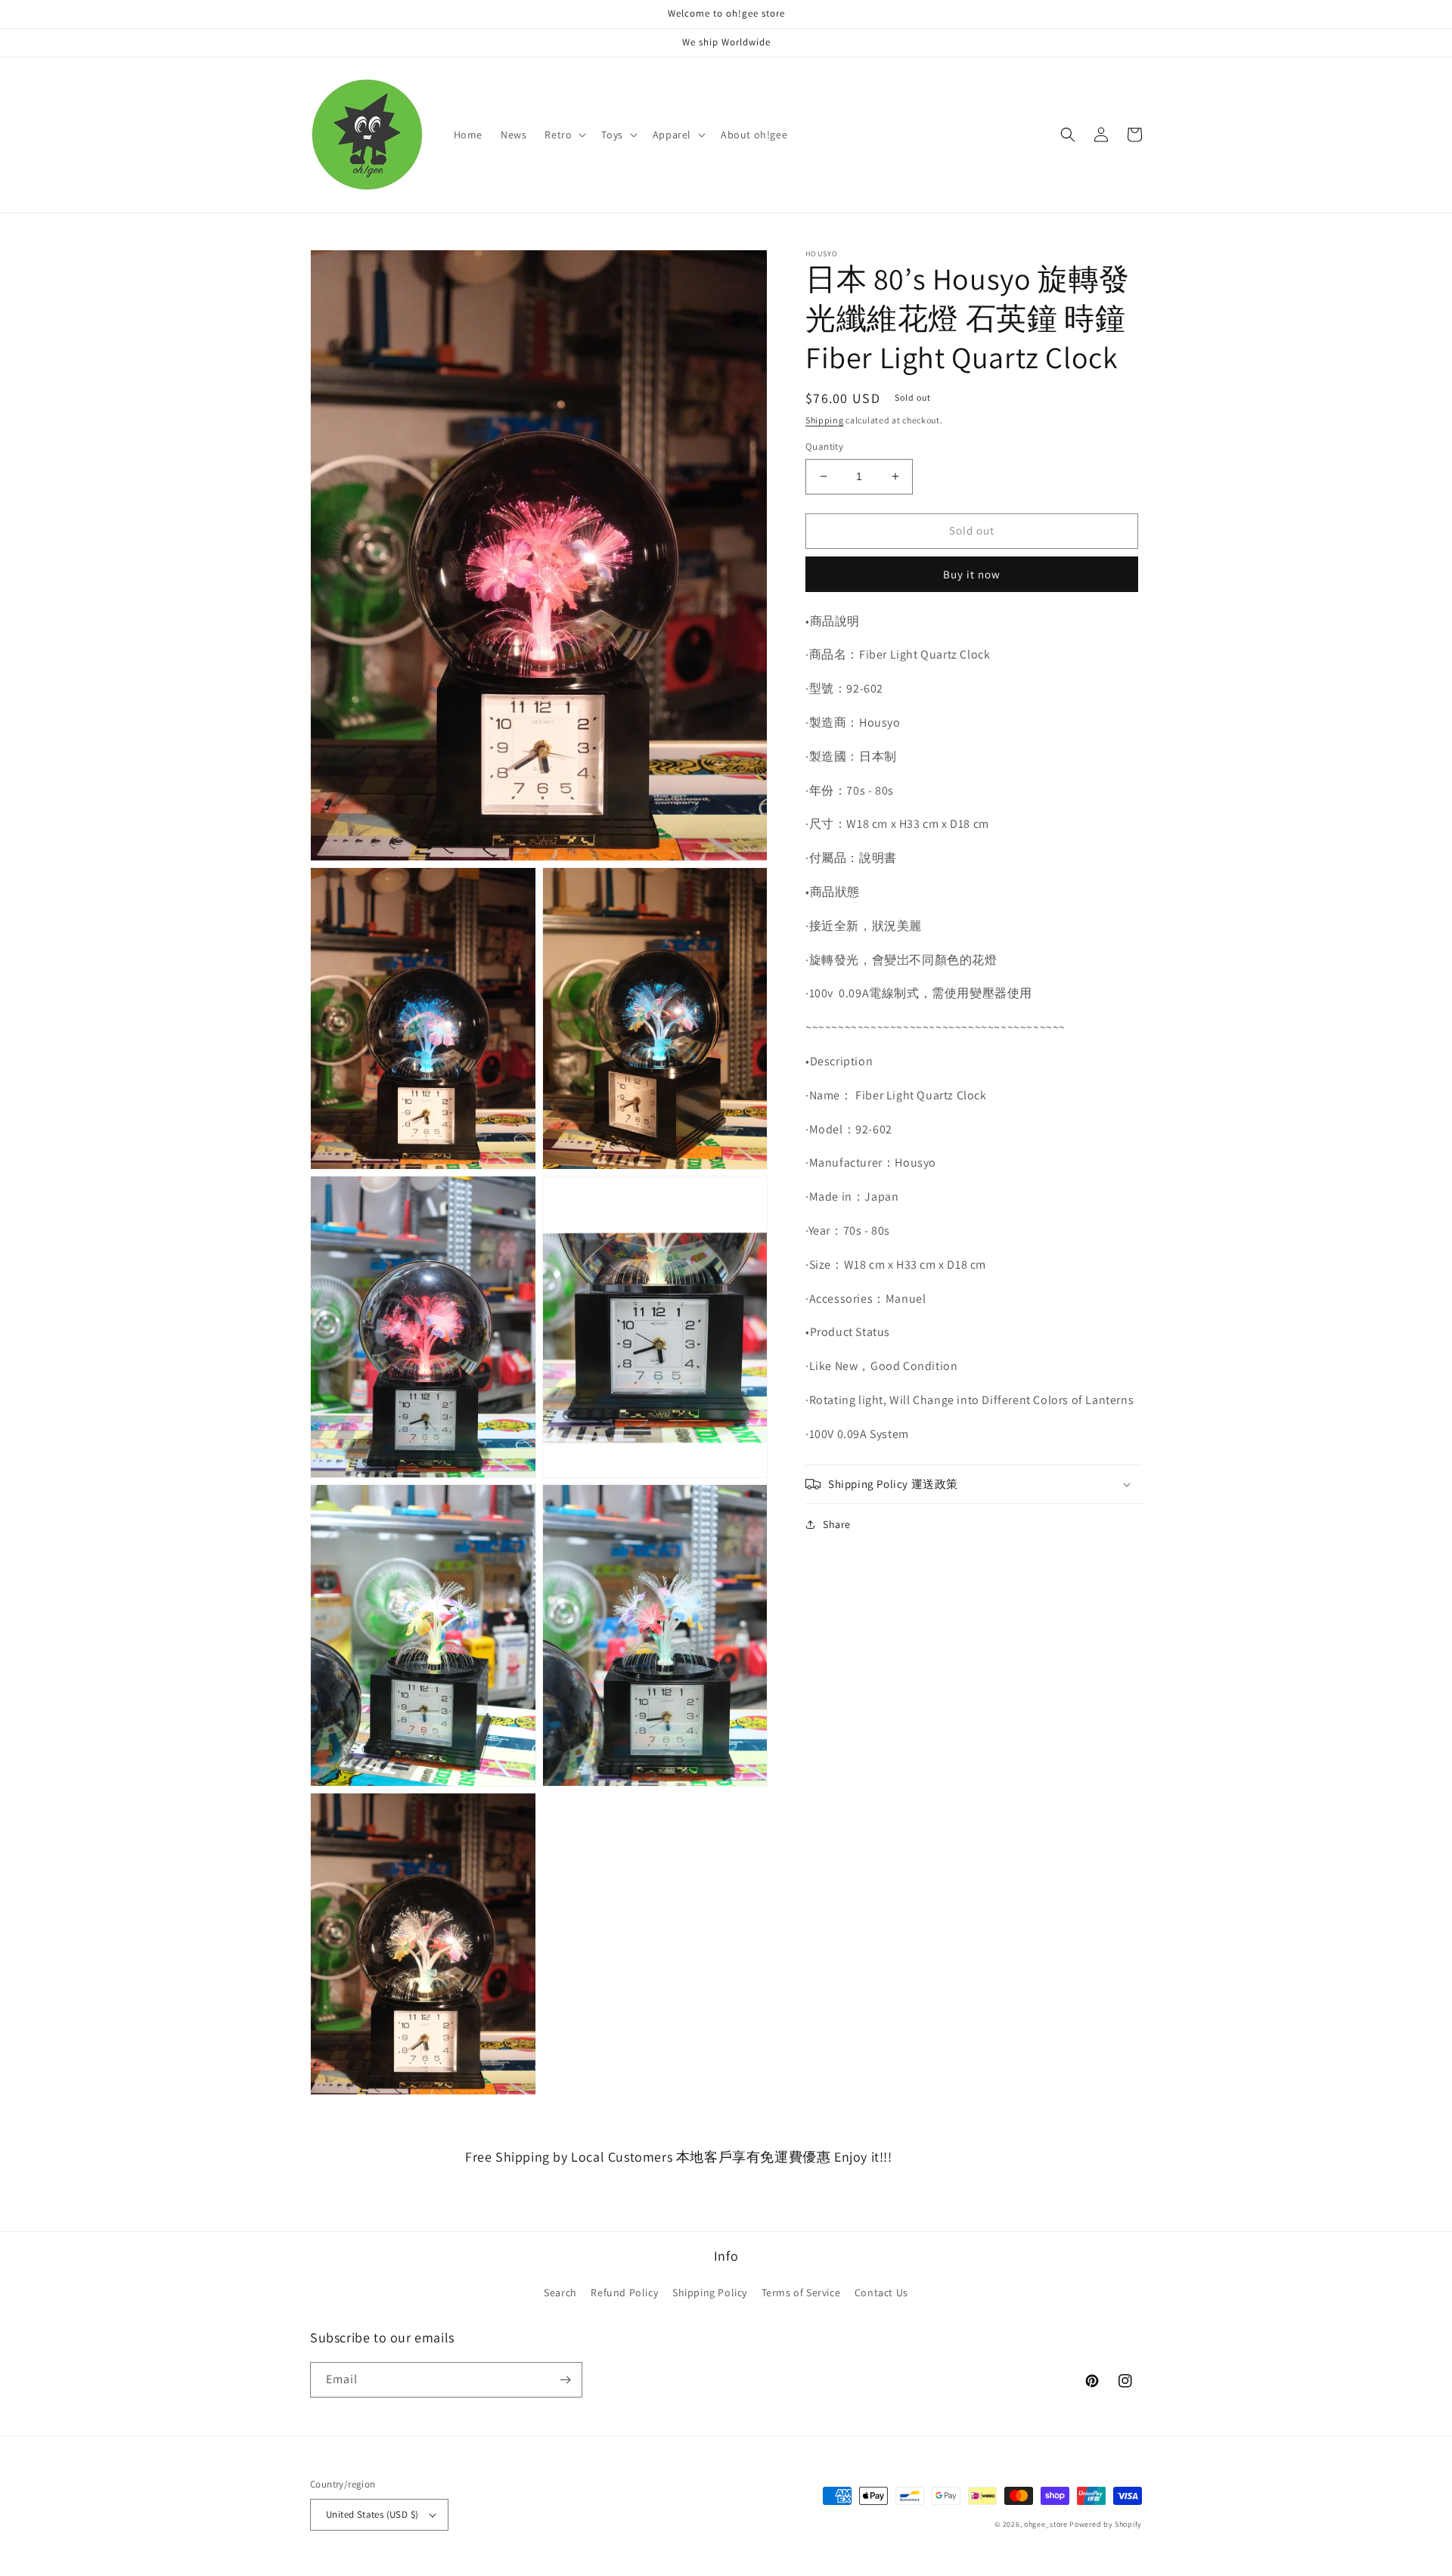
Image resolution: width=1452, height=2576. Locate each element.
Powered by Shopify (1106, 2524)
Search (560, 2292)
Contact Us (881, 2292)
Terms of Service (801, 2292)
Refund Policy (624, 2292)
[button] (564, 135)
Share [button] (837, 1524)
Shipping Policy (710, 2292)
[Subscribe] (565, 2380)
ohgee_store (1046, 2524)
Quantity (824, 446)
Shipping (825, 420)
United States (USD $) (372, 2514)
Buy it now (972, 574)
